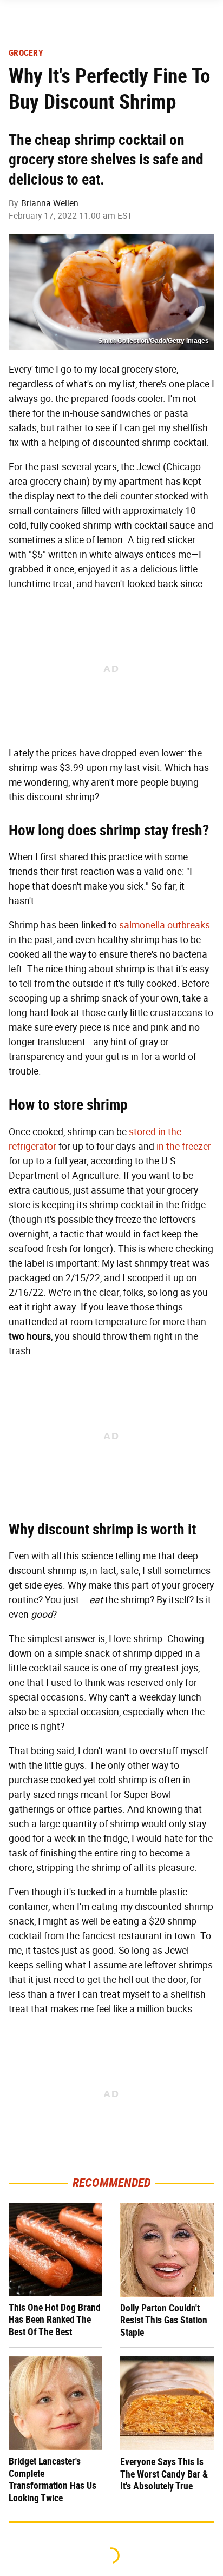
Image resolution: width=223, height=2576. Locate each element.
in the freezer (184, 1147)
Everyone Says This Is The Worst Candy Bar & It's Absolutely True (164, 2474)
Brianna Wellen (50, 203)
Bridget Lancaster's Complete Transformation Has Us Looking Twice (53, 2479)
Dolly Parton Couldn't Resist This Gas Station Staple (164, 2320)
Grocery (26, 53)
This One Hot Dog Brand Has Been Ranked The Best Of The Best (55, 2320)
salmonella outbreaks (165, 925)
